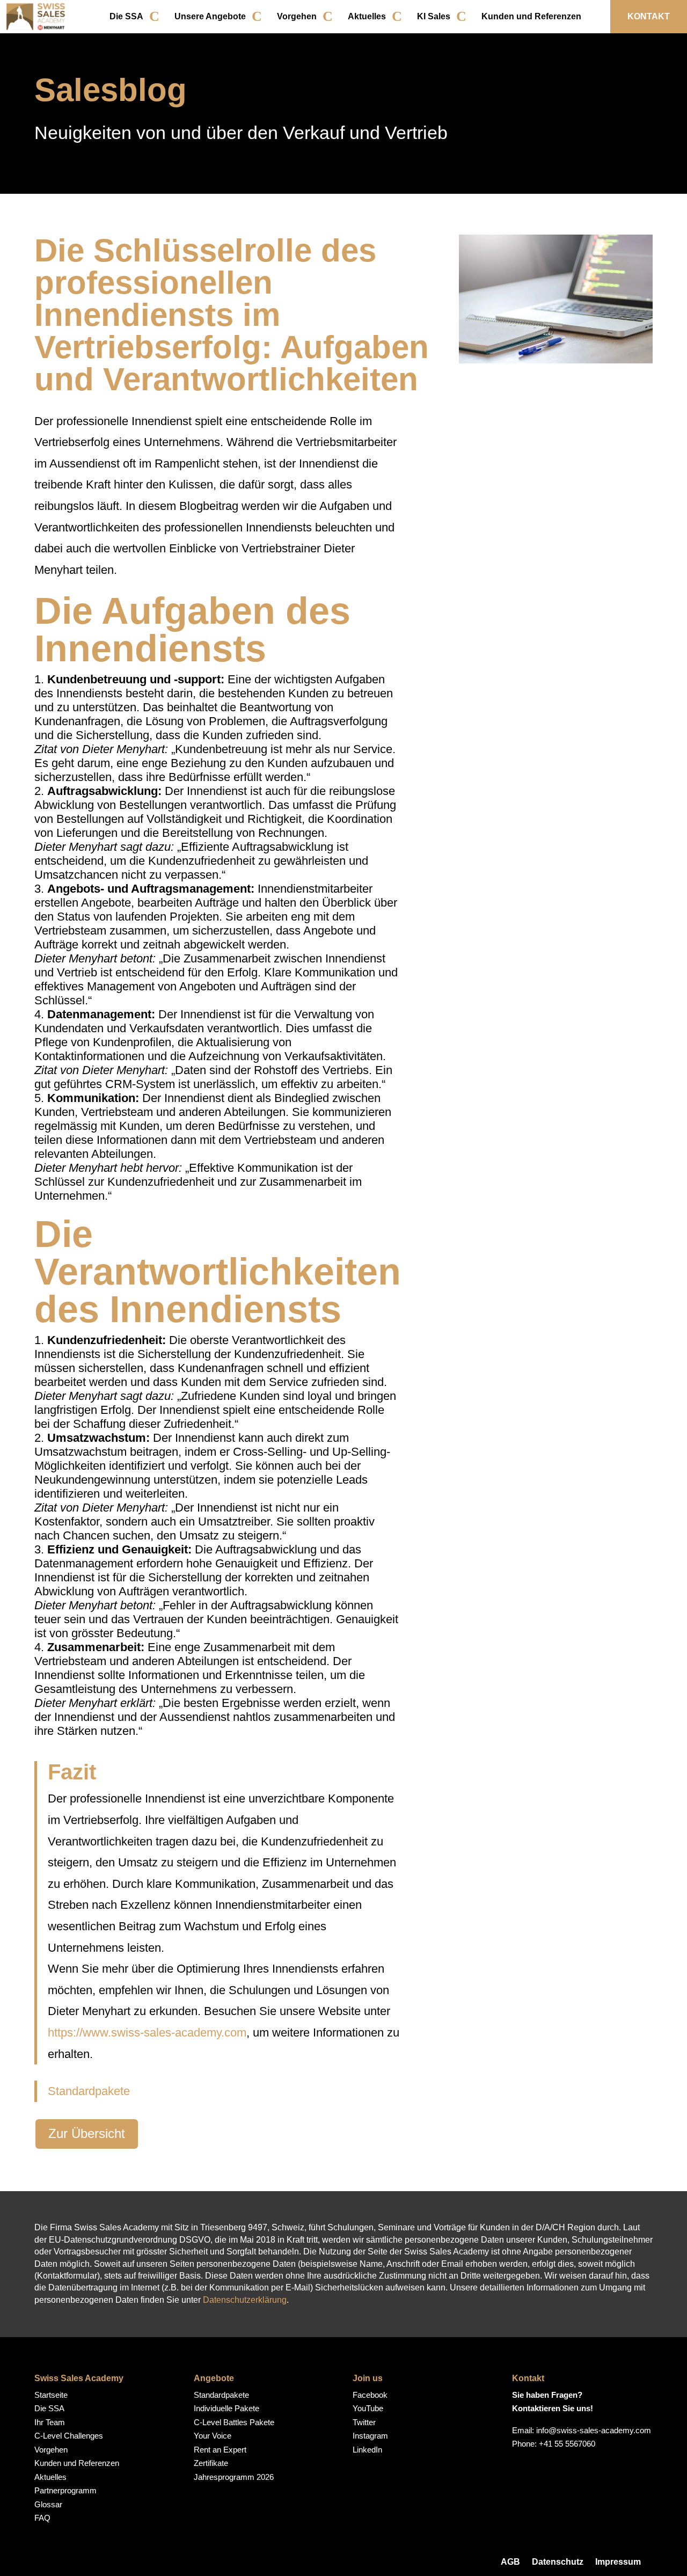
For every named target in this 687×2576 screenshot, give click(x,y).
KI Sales (434, 16)
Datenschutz (558, 2562)
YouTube (368, 2408)
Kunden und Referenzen (531, 16)
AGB (510, 2562)
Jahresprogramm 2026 (234, 2477)
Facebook (370, 2395)
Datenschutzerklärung (245, 2300)
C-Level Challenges (69, 2436)
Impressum (618, 2562)
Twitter (364, 2422)
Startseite (51, 2395)
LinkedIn (367, 2450)
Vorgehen (297, 16)
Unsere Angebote (210, 16)
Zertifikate (211, 2463)
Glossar (48, 2504)
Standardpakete (89, 2091)
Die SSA (126, 16)
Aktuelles (367, 16)
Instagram (370, 2436)
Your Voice (213, 2436)
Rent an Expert (220, 2450)
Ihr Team (50, 2422)
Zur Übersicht (87, 2133)
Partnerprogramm (65, 2490)
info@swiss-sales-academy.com (594, 2430)
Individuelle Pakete (226, 2408)
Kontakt (649, 16)
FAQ (42, 2518)
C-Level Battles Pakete (234, 2422)
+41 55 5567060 (567, 2444)
